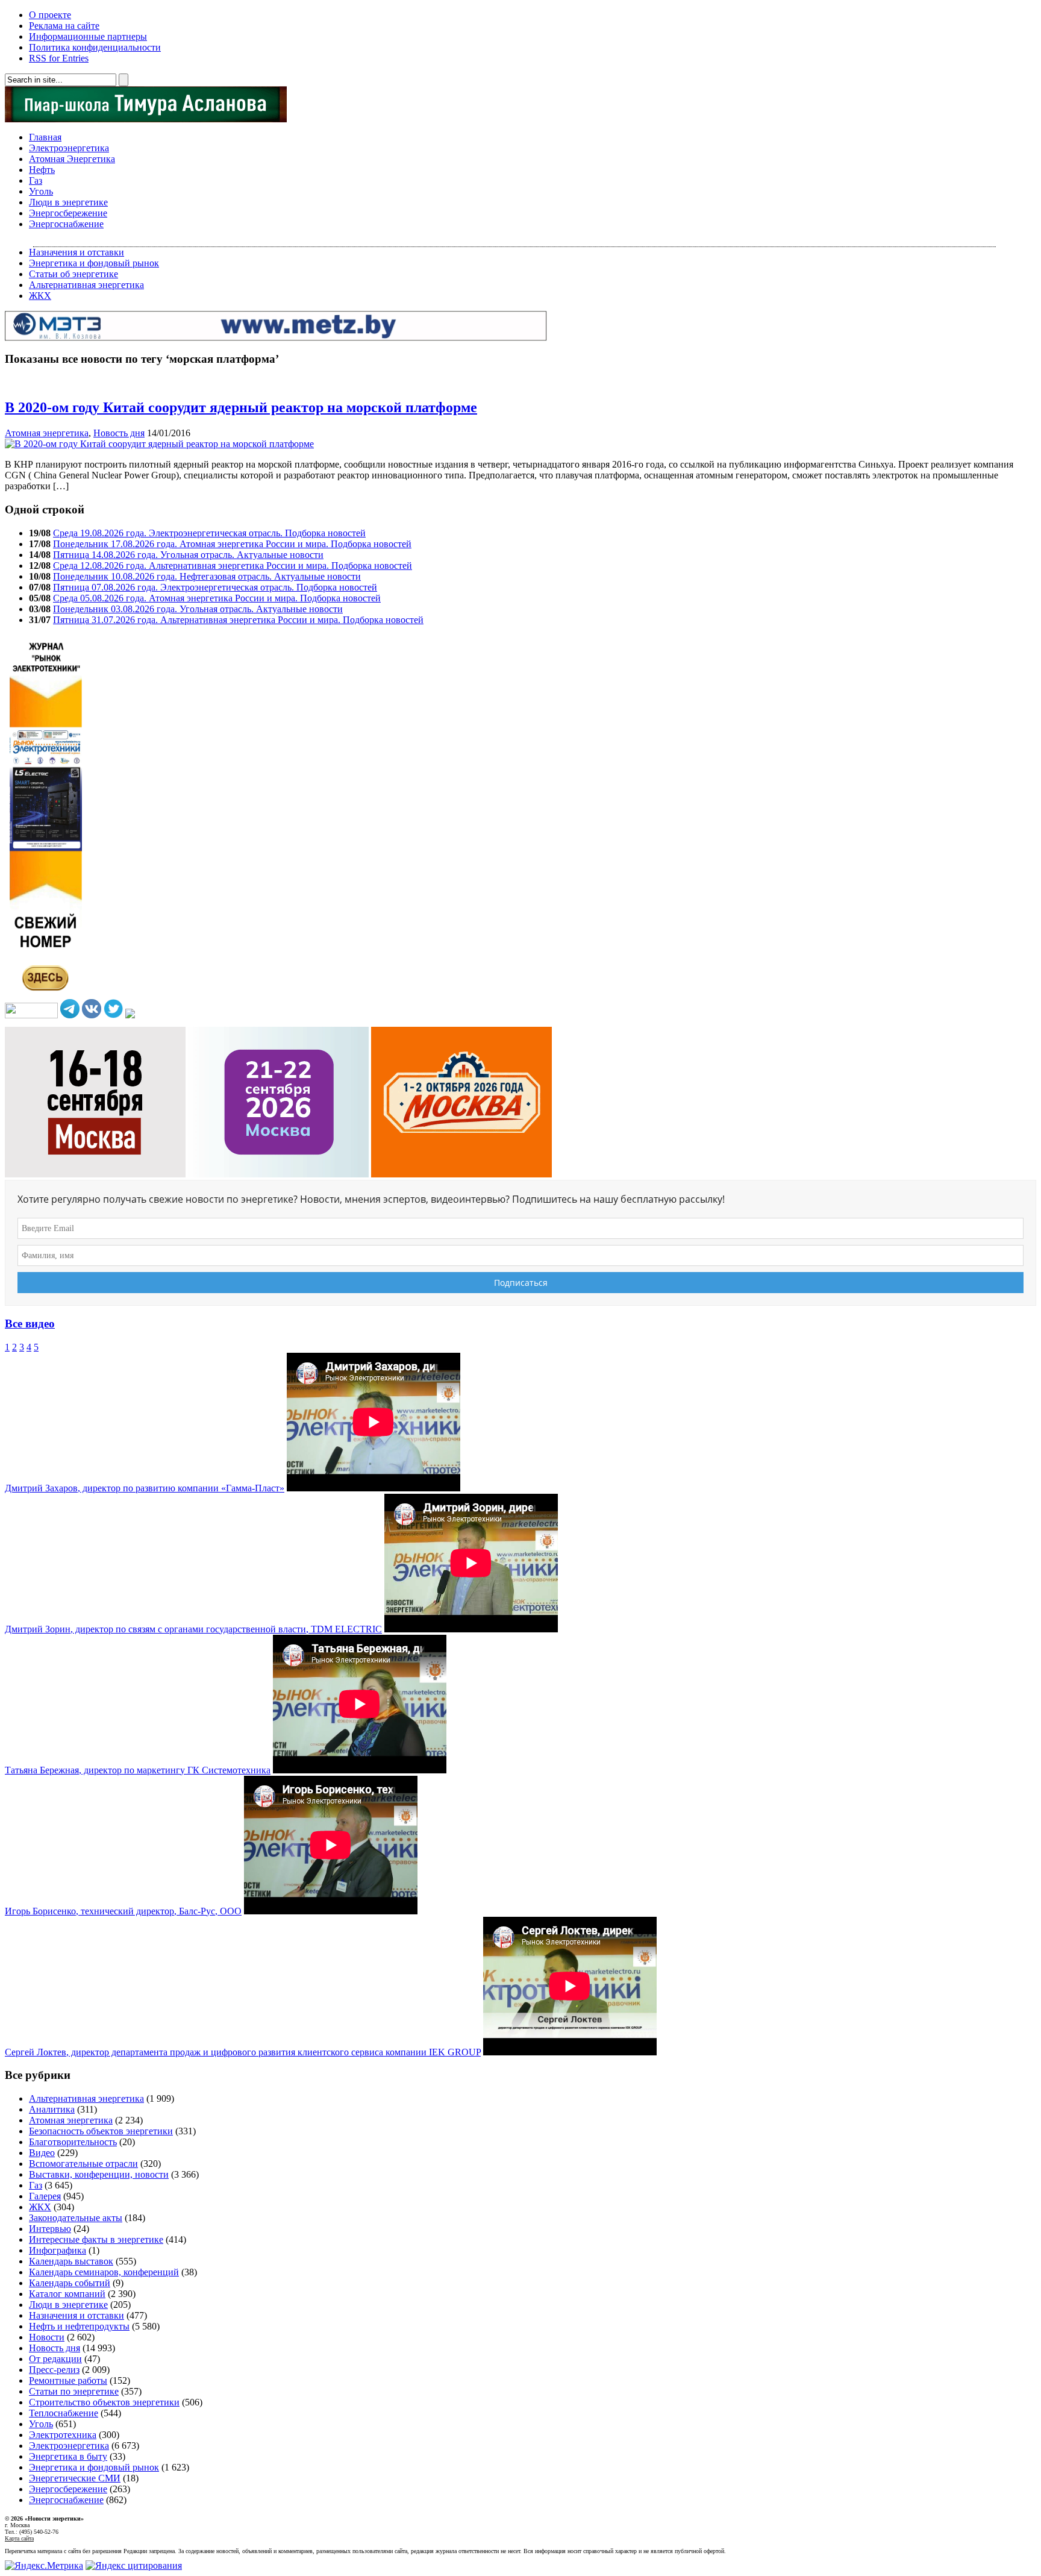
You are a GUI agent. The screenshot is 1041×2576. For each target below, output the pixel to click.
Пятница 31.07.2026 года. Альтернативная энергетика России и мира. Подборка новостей (238, 620)
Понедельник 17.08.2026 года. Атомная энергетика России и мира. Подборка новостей (232, 544)
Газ (36, 180)
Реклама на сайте (64, 26)
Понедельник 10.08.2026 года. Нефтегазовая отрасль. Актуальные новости (207, 576)
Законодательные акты (76, 2218)
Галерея (45, 2196)
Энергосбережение (68, 213)
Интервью (50, 2229)
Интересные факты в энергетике (96, 2239)
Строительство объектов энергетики (104, 2402)
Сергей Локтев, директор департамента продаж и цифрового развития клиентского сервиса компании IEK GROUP (243, 2052)
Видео (42, 2153)
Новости (47, 2337)
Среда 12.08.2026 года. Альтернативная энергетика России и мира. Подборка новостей (233, 566)
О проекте (50, 15)
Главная (45, 137)
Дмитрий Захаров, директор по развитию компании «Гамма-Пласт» (145, 1488)
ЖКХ (40, 296)
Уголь (41, 191)
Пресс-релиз (54, 2370)
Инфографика (58, 2250)
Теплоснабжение (64, 2413)
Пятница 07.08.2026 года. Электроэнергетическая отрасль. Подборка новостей (215, 587)
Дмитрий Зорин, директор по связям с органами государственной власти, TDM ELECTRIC (193, 1629)
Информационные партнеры (88, 36)
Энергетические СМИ (75, 2478)
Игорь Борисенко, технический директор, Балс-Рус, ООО (123, 1911)
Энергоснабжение (66, 224)
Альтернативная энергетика (86, 285)
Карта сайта (19, 2538)
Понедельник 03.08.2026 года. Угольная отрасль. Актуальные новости (198, 609)
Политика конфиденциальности (95, 47)
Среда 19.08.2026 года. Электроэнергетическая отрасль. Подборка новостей (209, 533)
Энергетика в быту (68, 2456)
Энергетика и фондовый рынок (94, 263)
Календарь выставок (71, 2261)
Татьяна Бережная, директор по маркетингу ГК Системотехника (138, 1770)
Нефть (42, 170)
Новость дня (119, 433)
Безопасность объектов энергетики (101, 2131)
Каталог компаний (67, 2294)
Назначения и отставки (77, 252)
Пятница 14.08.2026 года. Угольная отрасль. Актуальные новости (188, 555)
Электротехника (63, 2435)
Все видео (30, 1324)
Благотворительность (73, 2142)
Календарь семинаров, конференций (104, 2272)
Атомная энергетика (47, 433)
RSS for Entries (59, 58)
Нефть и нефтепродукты (79, 2326)
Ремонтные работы (68, 2380)
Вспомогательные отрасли (83, 2164)
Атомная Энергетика (72, 159)
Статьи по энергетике (74, 2391)
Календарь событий (70, 2283)
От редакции (55, 2359)
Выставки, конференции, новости (99, 2174)
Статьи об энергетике (73, 274)
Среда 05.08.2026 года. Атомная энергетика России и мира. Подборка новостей (217, 598)
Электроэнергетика (69, 148)
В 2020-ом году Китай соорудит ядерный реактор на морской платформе (241, 407)
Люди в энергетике (68, 202)
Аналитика (52, 2109)
